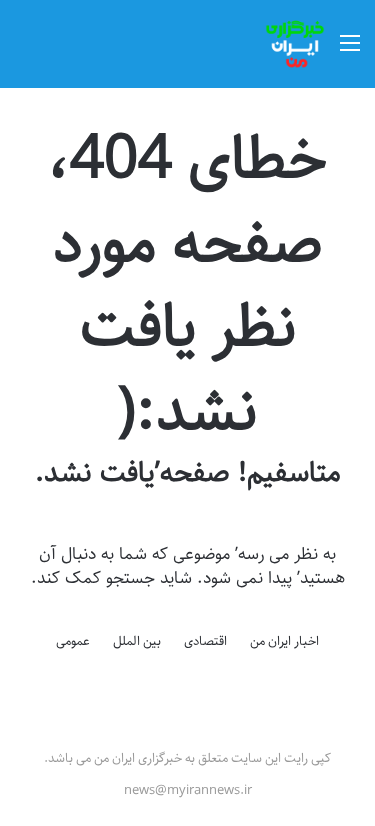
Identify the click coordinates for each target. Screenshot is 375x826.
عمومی (73, 641)
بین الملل (137, 641)
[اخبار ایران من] (295, 44)
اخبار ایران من (284, 641)
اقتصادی (205, 641)
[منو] (350, 51)
